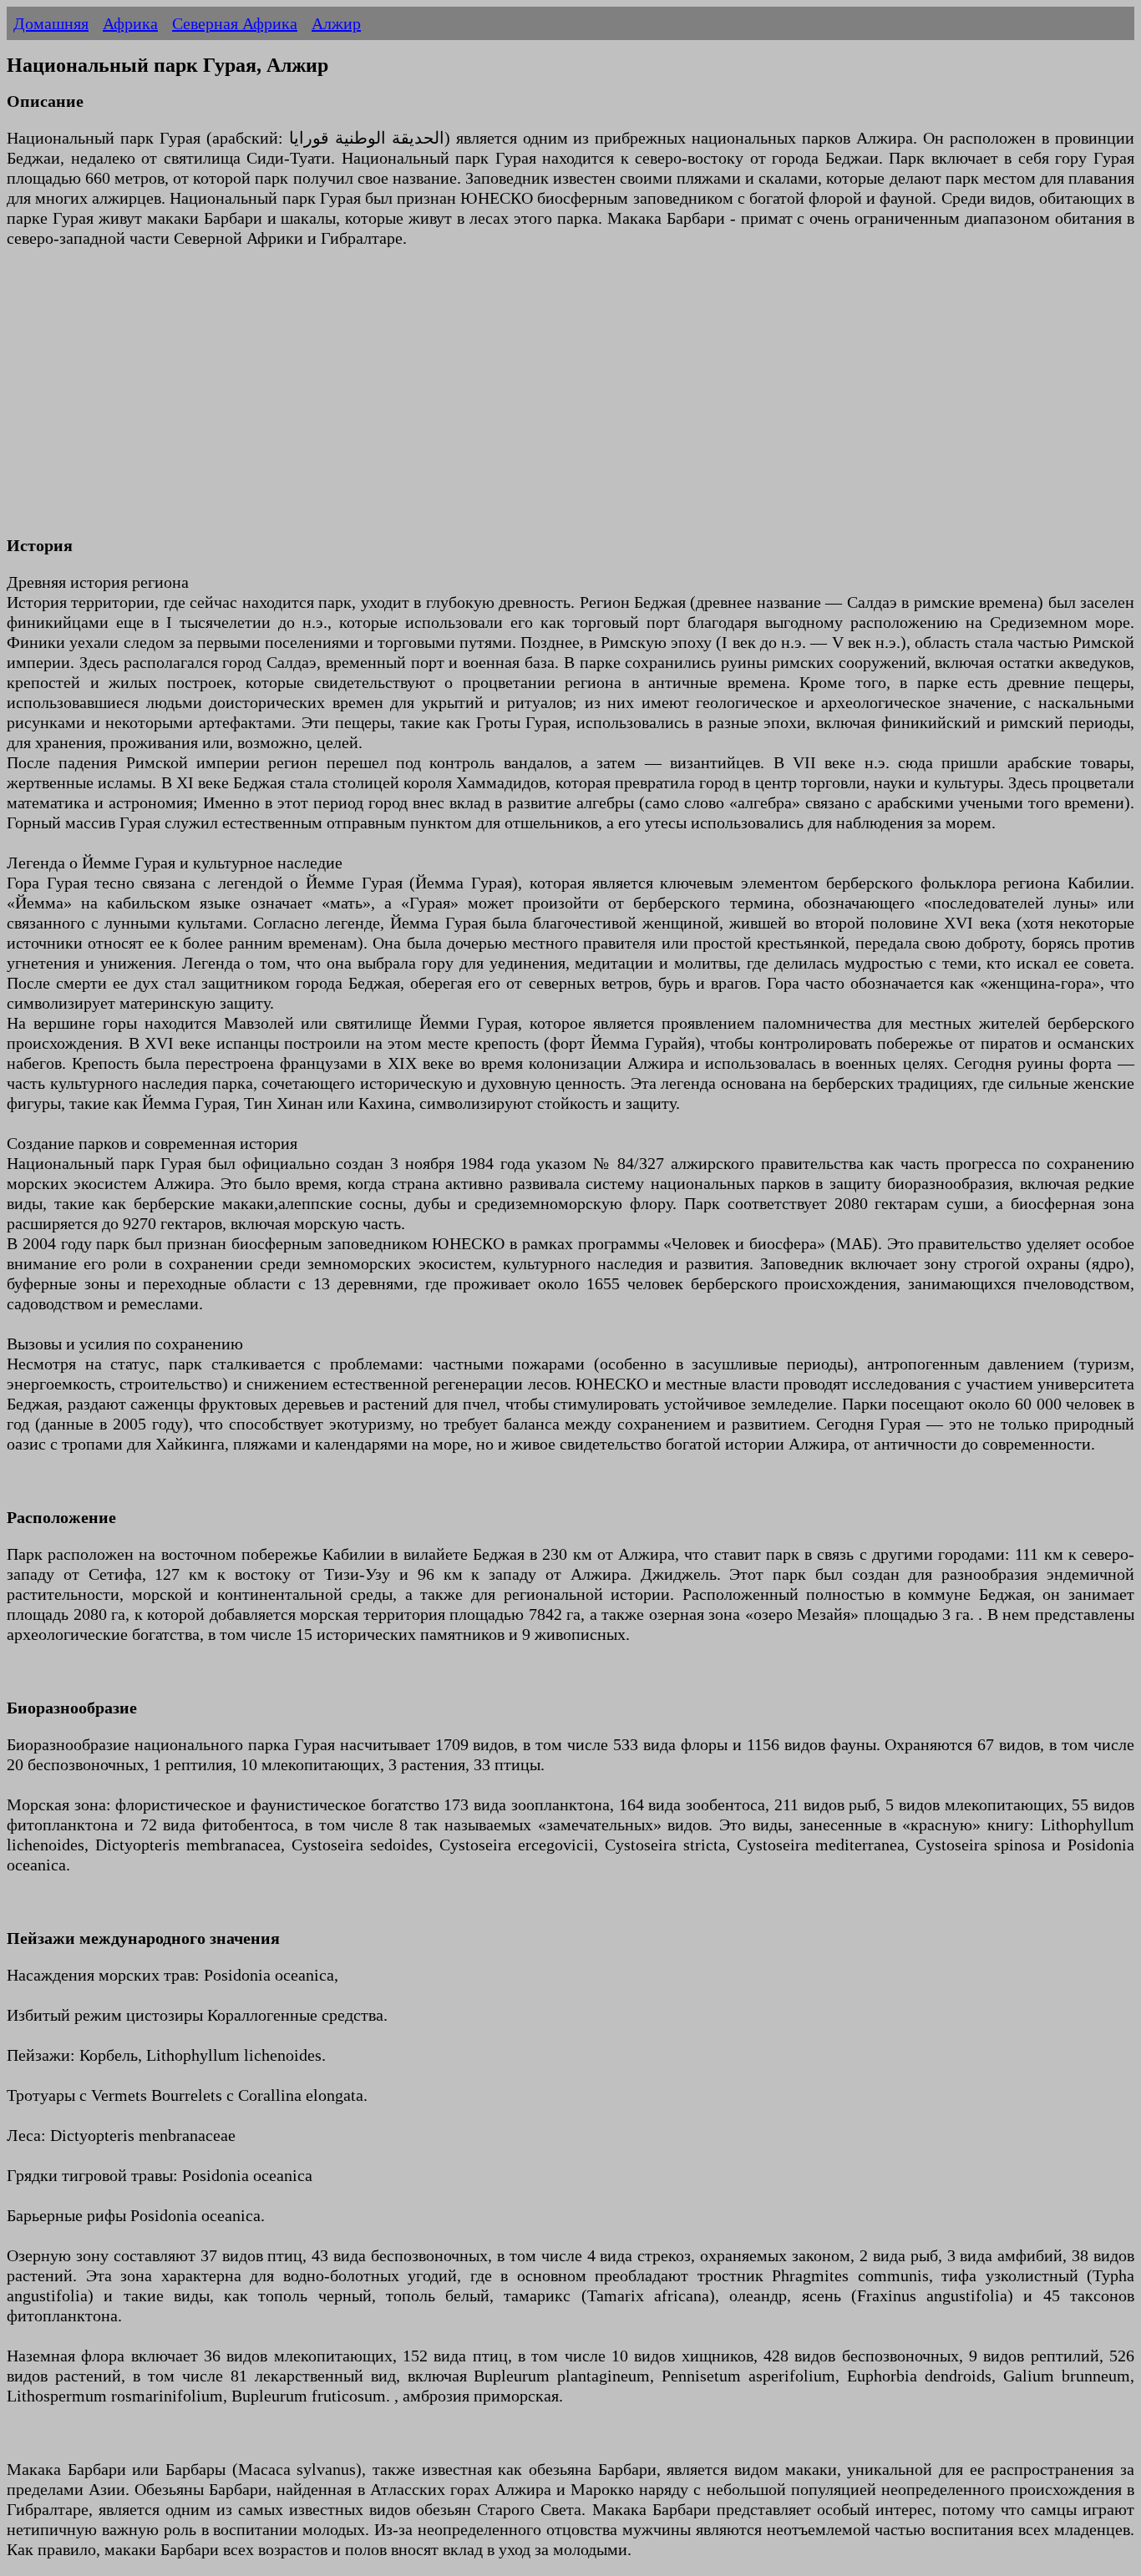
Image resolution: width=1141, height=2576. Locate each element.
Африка (130, 23)
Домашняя (51, 23)
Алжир (336, 23)
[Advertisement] (508, 402)
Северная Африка (235, 23)
